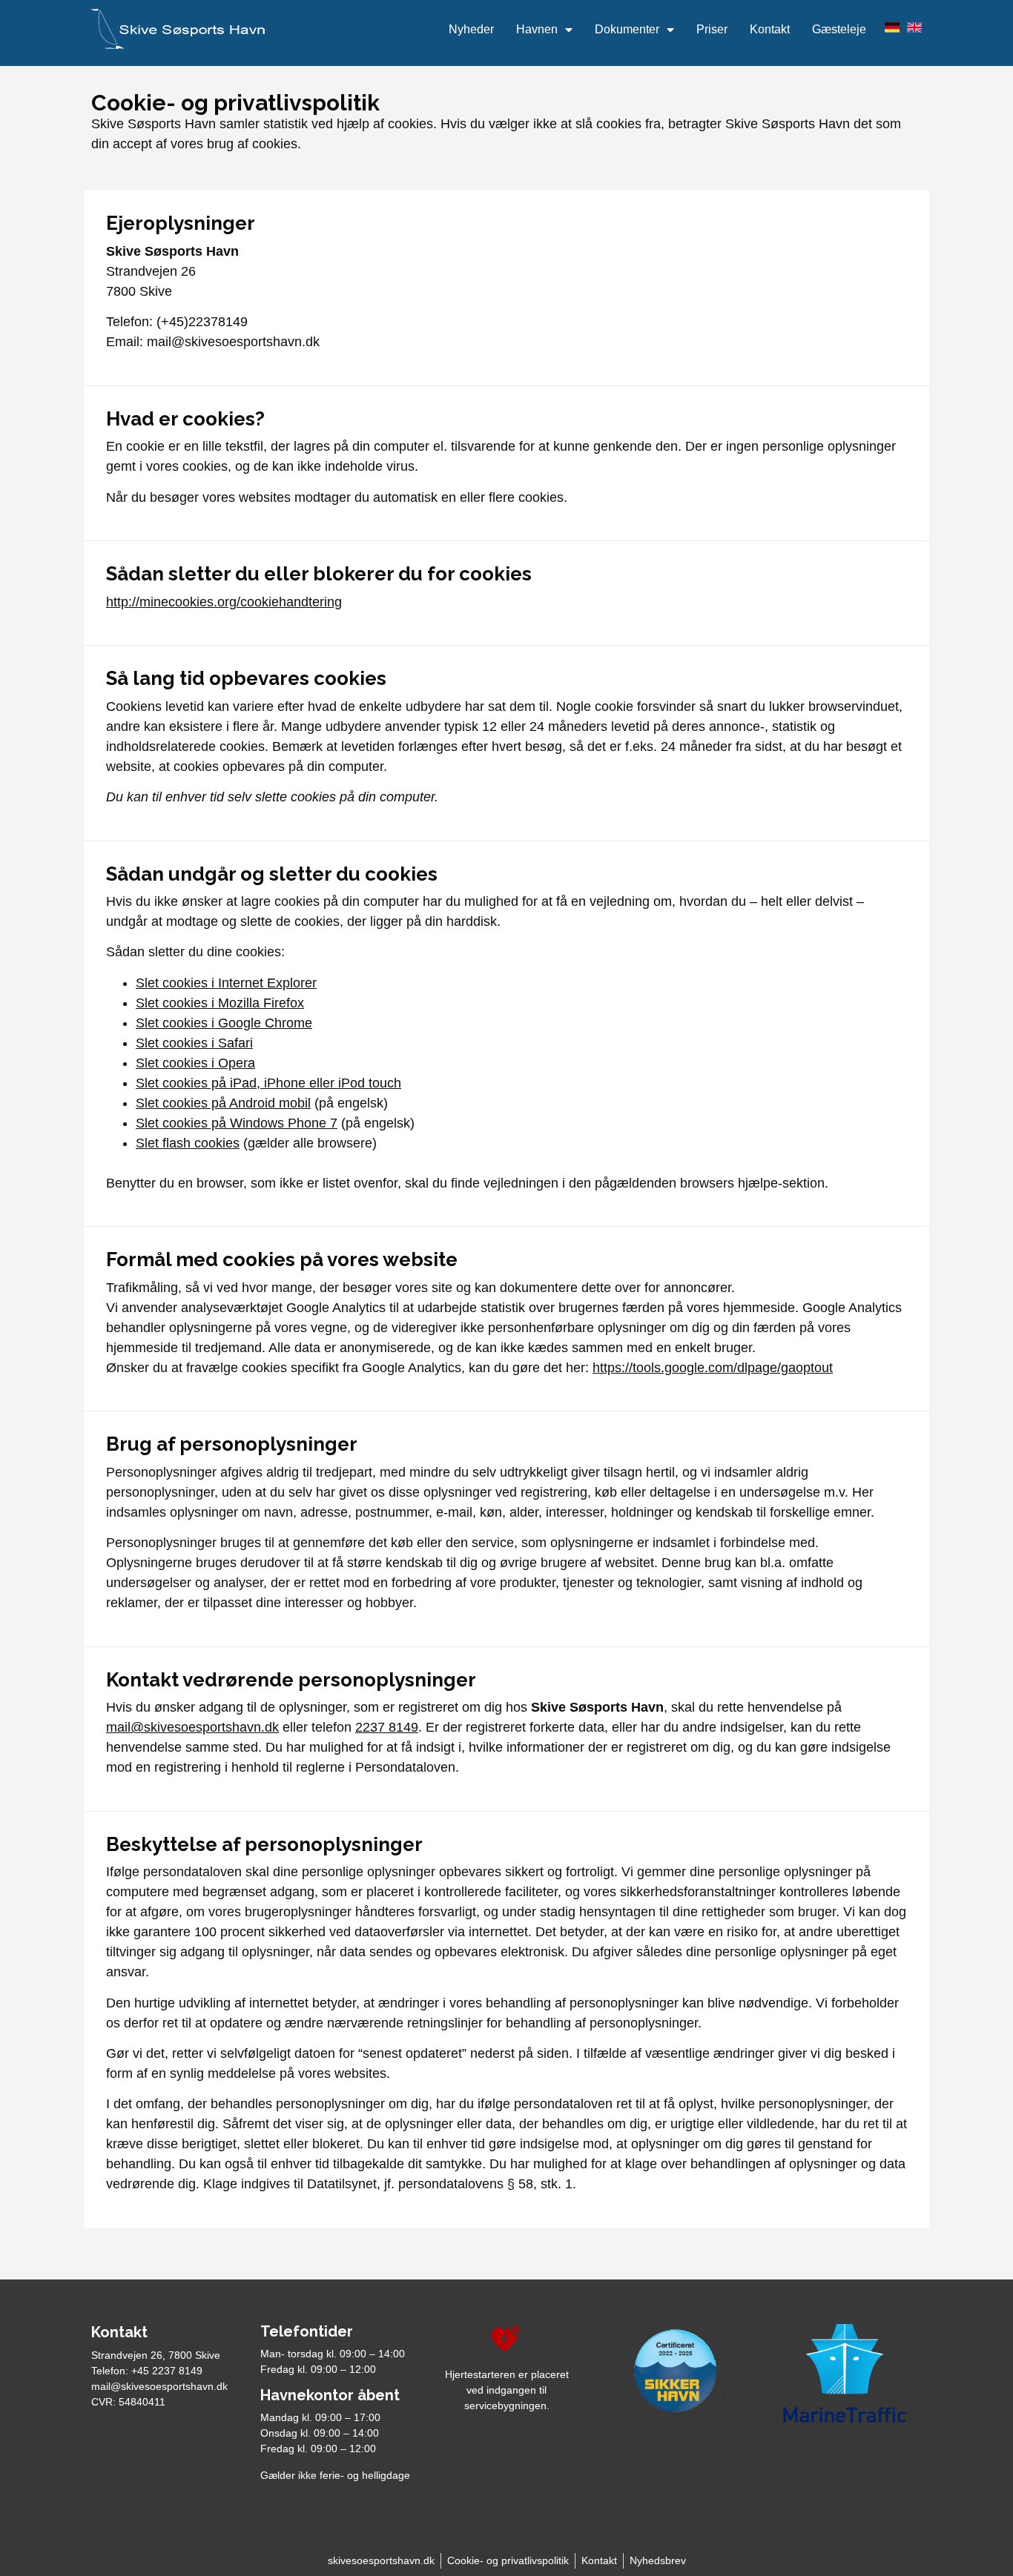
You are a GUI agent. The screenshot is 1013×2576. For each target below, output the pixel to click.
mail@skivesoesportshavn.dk (192, 1727)
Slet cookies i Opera (195, 1063)
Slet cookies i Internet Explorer (226, 983)
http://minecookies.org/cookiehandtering (224, 602)
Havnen (537, 29)
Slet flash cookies (188, 1143)
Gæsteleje (839, 29)
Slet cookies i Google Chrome (224, 1023)
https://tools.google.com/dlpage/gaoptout (713, 1368)
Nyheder (471, 29)
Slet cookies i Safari (194, 1043)
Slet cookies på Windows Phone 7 (237, 1123)
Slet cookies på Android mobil (223, 1103)
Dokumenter (627, 29)
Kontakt (770, 29)
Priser (712, 29)
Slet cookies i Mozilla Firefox (220, 1003)
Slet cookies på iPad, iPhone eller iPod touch (268, 1083)
